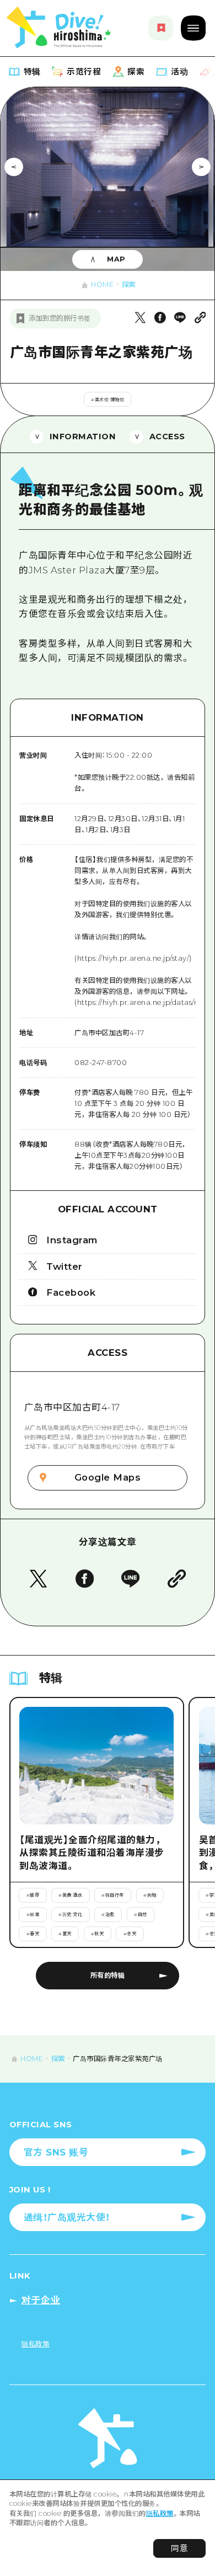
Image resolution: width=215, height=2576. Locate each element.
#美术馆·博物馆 (108, 400)
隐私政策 (160, 2513)
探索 (129, 284)
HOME (102, 284)
